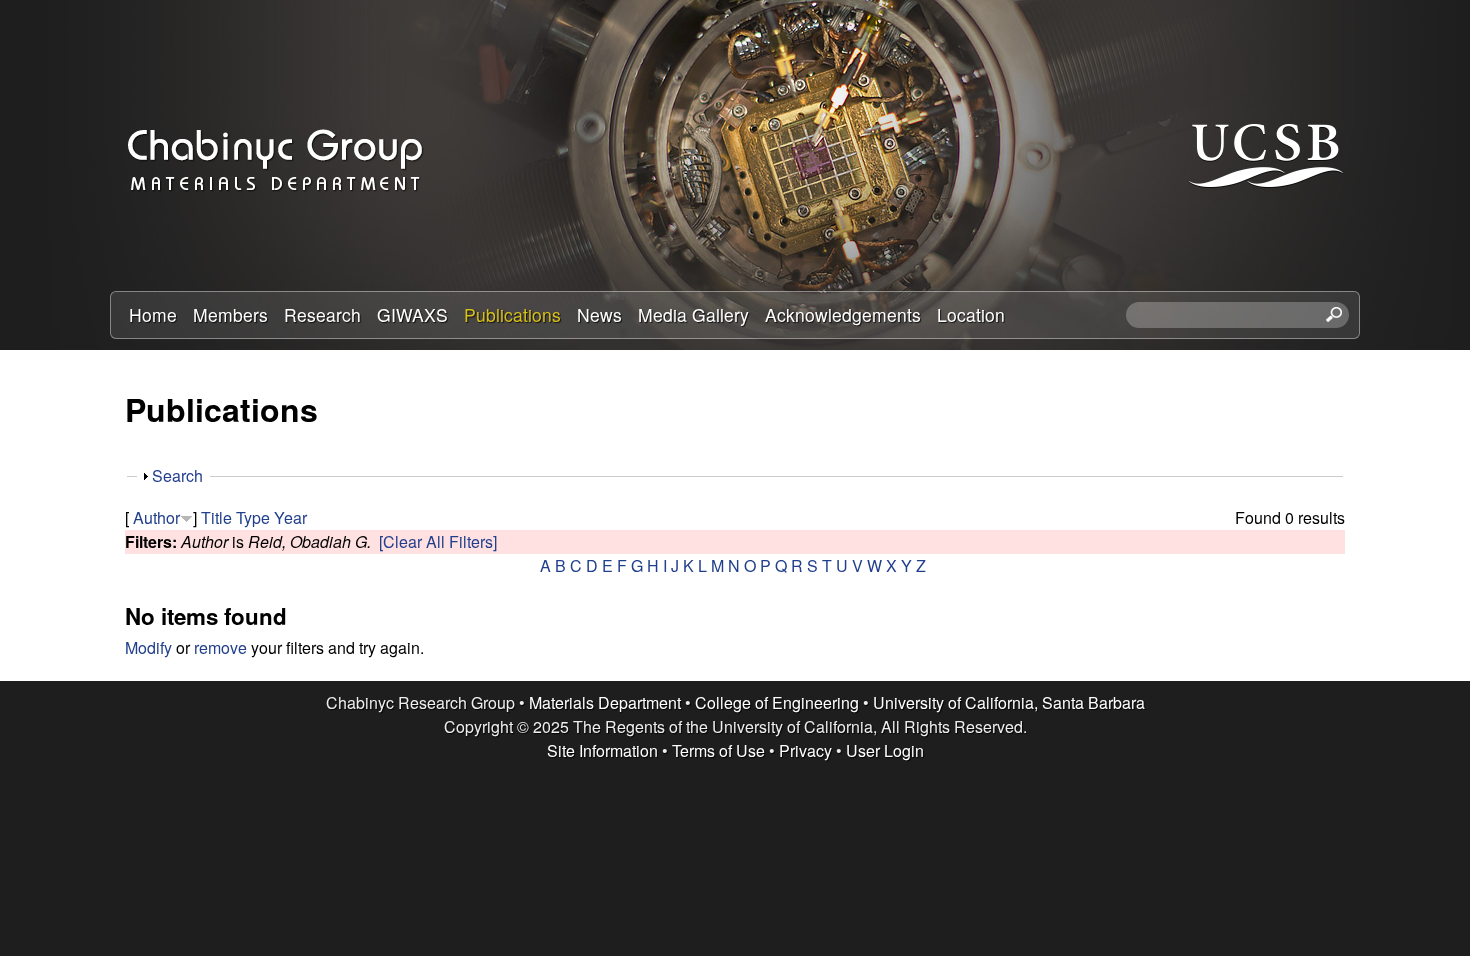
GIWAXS (412, 314)
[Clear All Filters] (438, 541)
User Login (885, 750)
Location (971, 314)
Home (153, 314)
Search (177, 475)
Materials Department (605, 702)
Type (253, 517)
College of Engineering (777, 702)
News (599, 314)
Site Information (602, 750)
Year (290, 517)
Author (156, 517)
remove (220, 647)
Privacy (805, 750)
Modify (148, 647)
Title (216, 517)
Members (230, 314)
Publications (512, 314)
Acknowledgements (843, 314)
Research (322, 314)
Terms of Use (718, 750)
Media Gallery (693, 314)
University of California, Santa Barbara (1009, 702)
